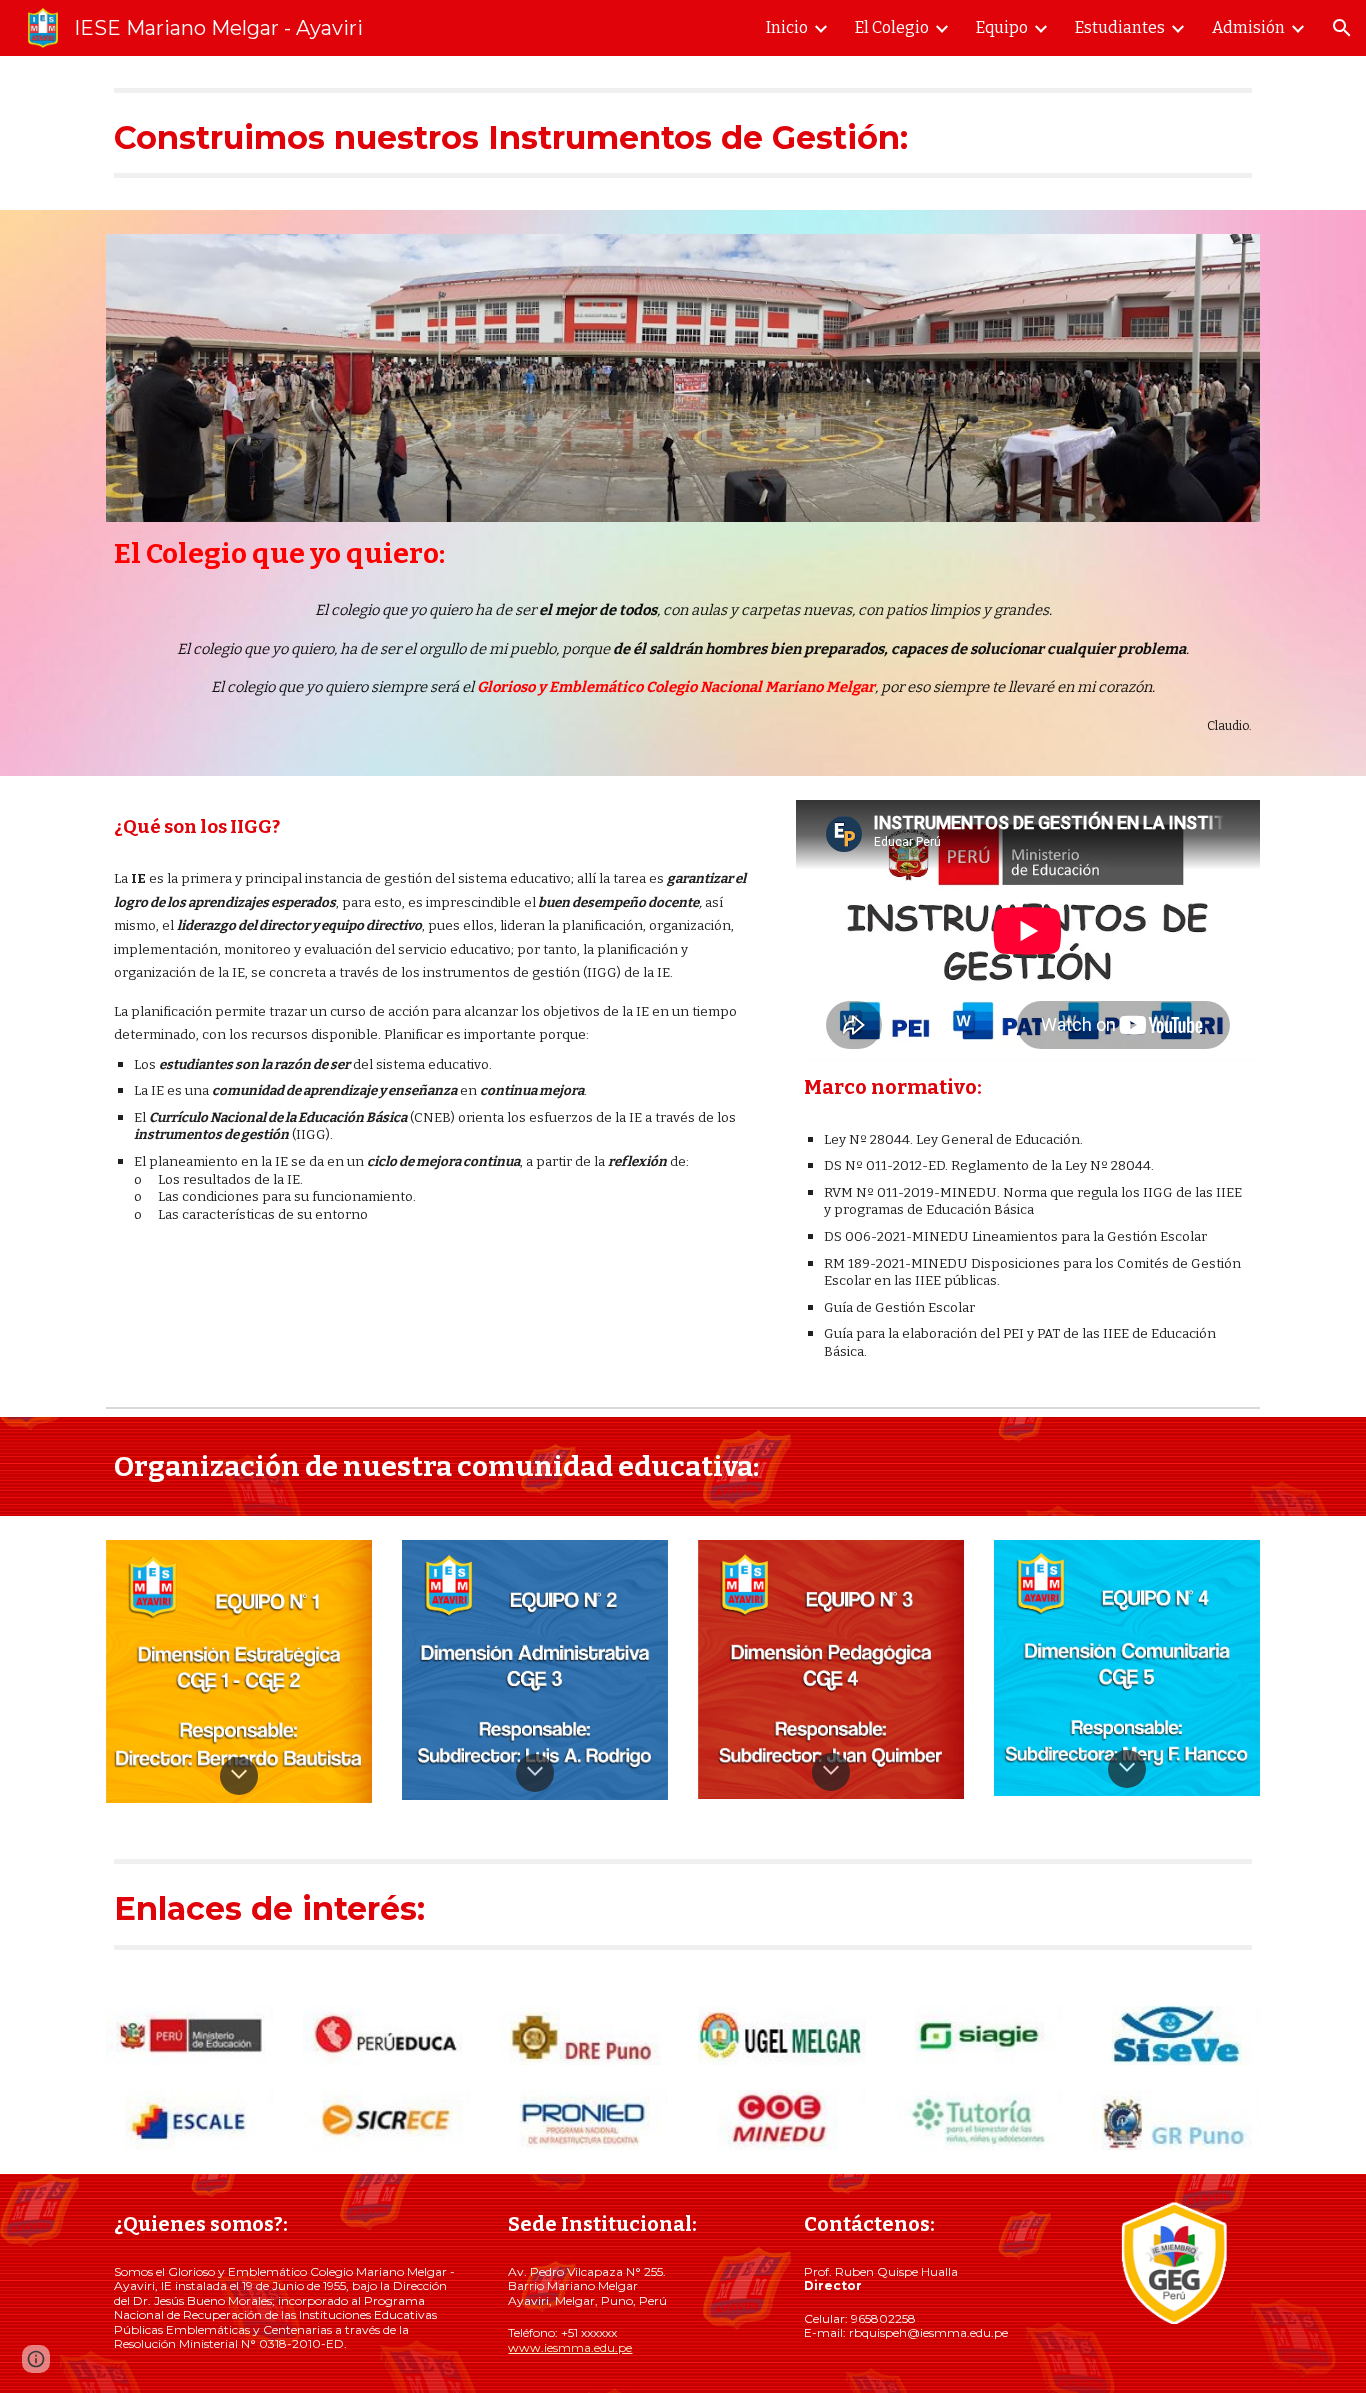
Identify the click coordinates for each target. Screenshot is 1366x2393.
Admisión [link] (1248, 27)
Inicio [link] (787, 27)
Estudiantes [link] (1120, 27)
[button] (1342, 28)
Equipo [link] (1002, 27)
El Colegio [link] (892, 27)
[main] (683, 133)
